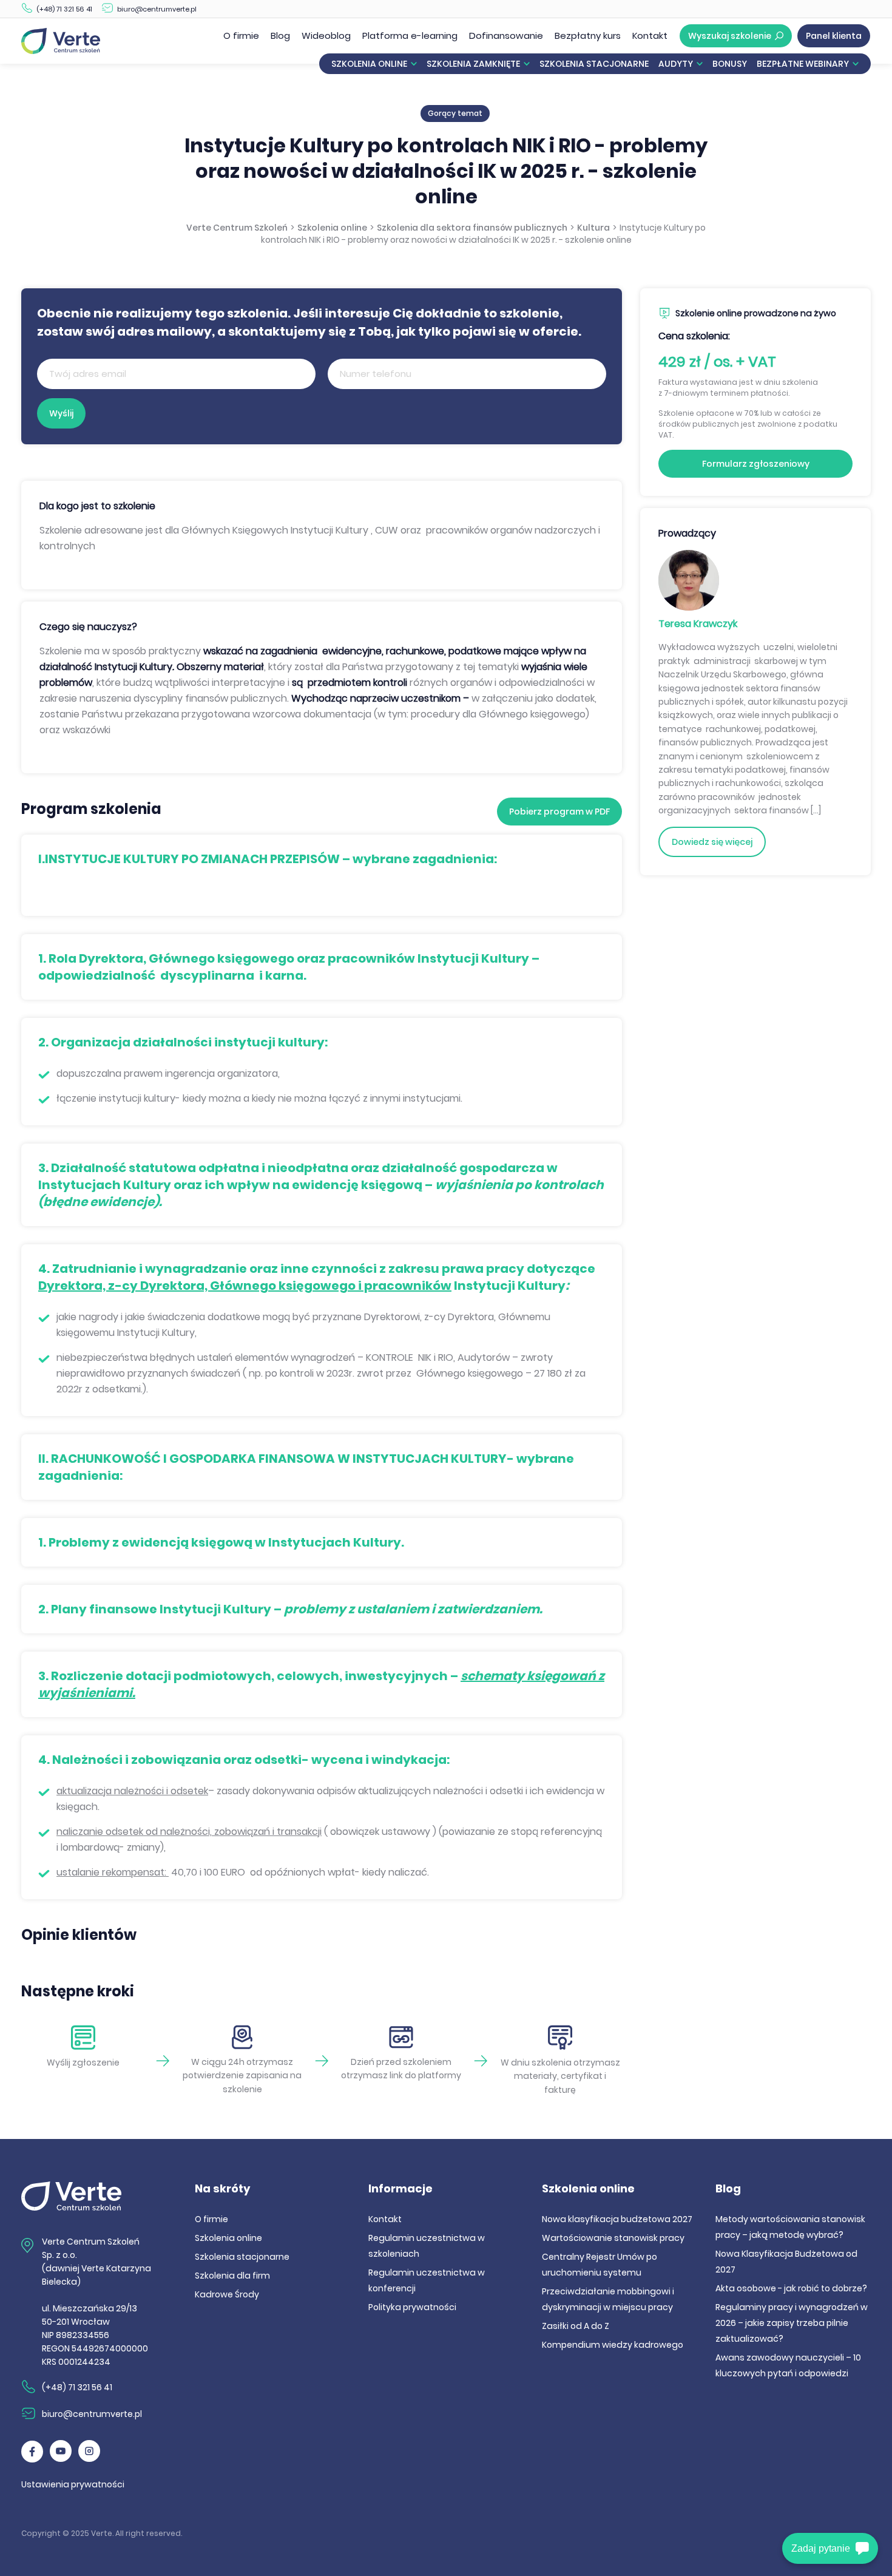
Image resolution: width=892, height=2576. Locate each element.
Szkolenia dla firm (232, 2276)
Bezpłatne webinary (803, 64)
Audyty (676, 64)
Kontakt (650, 36)
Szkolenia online (369, 64)
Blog (280, 36)
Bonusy (730, 64)
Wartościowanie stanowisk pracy (613, 2238)
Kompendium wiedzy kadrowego (613, 2345)
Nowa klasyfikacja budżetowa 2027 (617, 2219)
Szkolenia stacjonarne (594, 64)
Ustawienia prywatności (73, 2484)
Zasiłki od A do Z (576, 2326)
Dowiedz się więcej (712, 842)
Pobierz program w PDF (559, 812)
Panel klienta (834, 36)
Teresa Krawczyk (698, 624)
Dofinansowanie (506, 36)
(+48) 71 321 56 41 (64, 9)
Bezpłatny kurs (588, 36)
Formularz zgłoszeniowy (756, 464)
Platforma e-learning (410, 36)
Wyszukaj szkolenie (730, 36)
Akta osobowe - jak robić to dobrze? (791, 2288)
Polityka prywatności (412, 2307)
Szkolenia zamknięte (473, 64)
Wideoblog (326, 36)
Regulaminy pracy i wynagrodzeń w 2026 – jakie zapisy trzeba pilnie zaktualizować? (792, 2323)
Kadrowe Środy (227, 2294)
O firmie (241, 36)
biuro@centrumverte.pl (157, 9)
